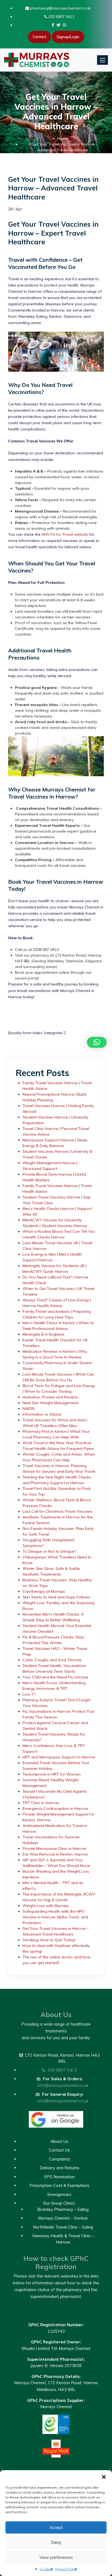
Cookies (46, 2569)
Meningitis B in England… (44, 1334)
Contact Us (59, 2150)
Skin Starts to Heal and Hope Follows (56, 1597)
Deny (56, 2542)
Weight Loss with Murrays (46, 1906)
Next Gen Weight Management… (52, 1403)
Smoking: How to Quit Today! (49, 1940)
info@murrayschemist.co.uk (63, 2085)
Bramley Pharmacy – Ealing (63, 2209)
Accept (56, 2527)
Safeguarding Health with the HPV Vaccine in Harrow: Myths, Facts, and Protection (55, 1917)
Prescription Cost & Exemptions (60, 2185)
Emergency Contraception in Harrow (55, 1808)
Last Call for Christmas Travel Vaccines (57, 1511)
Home (63, 138)
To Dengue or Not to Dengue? (49, 1551)
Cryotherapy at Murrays (44, 1591)
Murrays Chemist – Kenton (63, 2218)
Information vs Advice (42, 1414)
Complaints (60, 2159)
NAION (29, 1409)
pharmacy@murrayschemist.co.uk (60, 8)
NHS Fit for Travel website (65, 534)
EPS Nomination (59, 2177)
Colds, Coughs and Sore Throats (52, 1660)
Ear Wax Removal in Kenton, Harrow (55, 1854)
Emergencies (59, 2194)
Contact (39, 37)
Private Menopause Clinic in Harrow (54, 1848)
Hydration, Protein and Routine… (51, 1397)
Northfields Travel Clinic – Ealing (63, 2227)
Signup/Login (68, 37)
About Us (59, 2141)
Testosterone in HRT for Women (52, 1774)
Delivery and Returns (60, 2168)
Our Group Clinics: (59, 2203)
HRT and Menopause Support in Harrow (59, 1757)
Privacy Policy (66, 2569)
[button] (104, 2477)
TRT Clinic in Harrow (41, 1803)
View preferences (56, 2557)
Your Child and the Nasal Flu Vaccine (55, 1677)
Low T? (29, 1694)
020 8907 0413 (61, 17)
